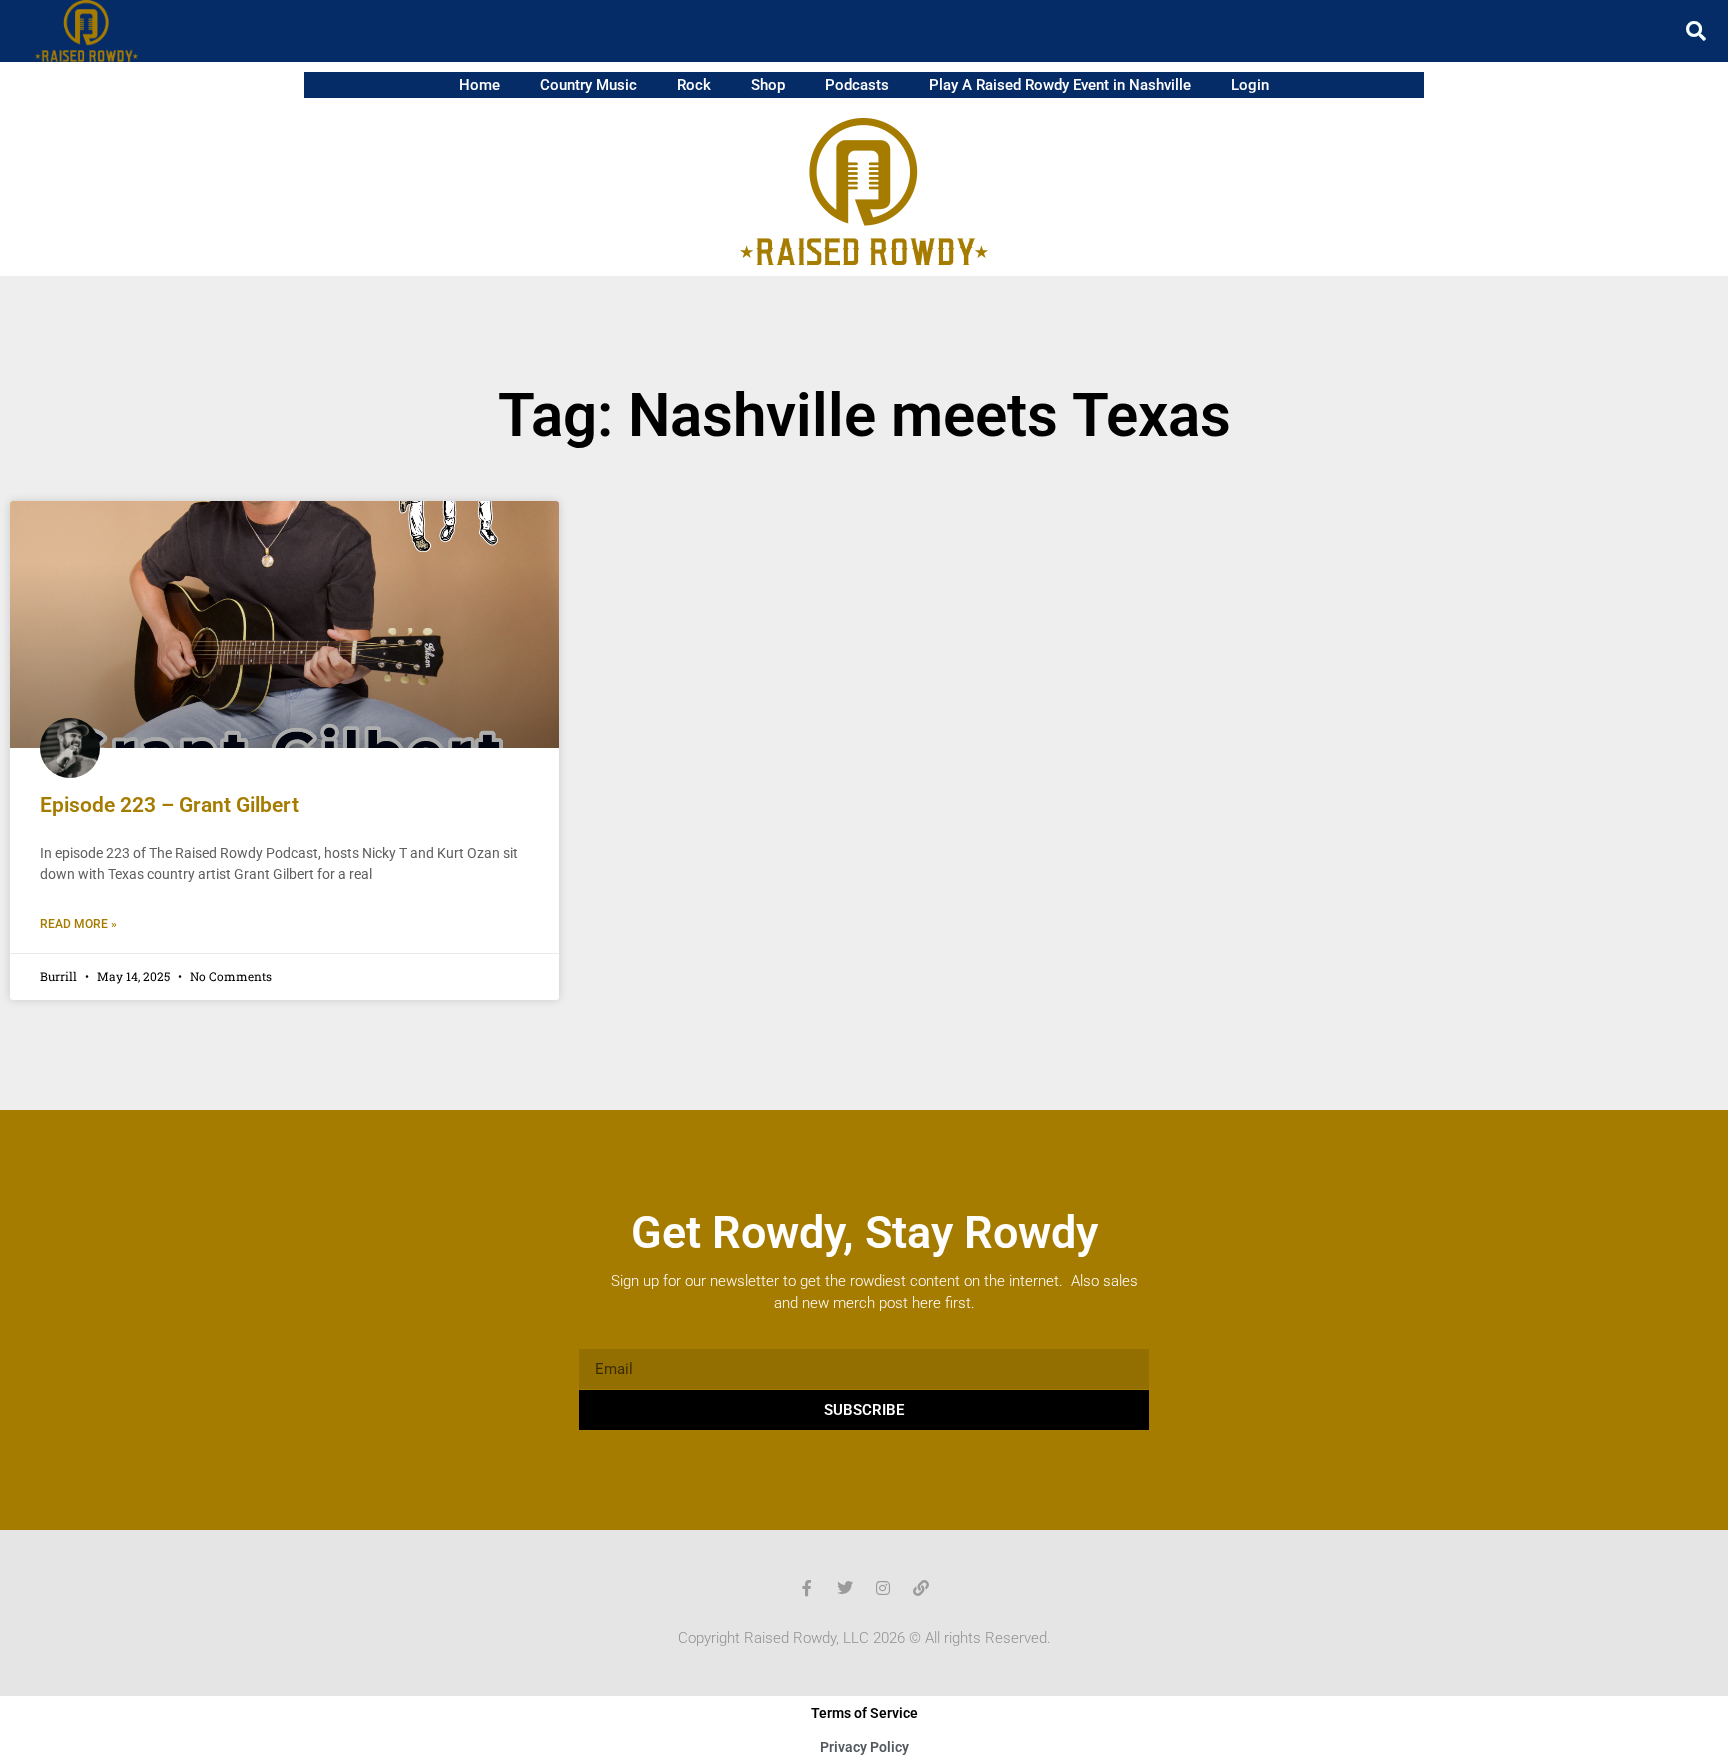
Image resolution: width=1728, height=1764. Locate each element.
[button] (1696, 31)
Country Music (588, 85)
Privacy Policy (864, 1747)
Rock (694, 85)
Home (479, 85)
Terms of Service (864, 1713)
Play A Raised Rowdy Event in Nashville (1060, 85)
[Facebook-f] (807, 1588)
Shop (768, 85)
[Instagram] (883, 1588)
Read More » (78, 924)
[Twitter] (845, 1588)
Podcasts (857, 85)
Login (1250, 85)
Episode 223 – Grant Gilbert (169, 805)
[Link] (921, 1588)
